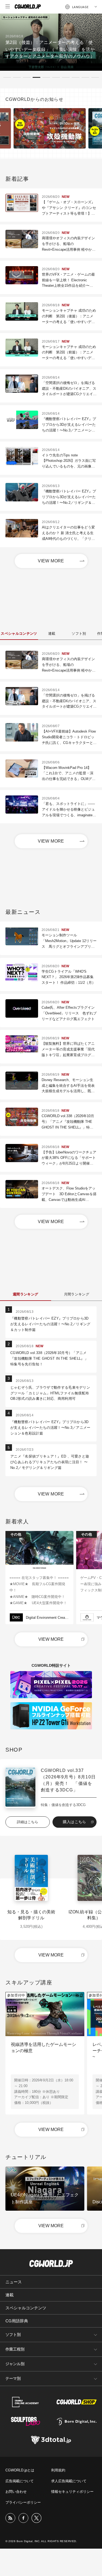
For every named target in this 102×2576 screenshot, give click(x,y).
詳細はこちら (27, 1822)
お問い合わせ (16, 2492)
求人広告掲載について (69, 2481)
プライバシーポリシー (23, 2502)
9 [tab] (85, 77)
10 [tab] (95, 77)
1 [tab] (7, 77)
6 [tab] (56, 77)
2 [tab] (17, 77)
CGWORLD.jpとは (20, 2470)
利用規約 (58, 2470)
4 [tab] (36, 77)
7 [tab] (66, 77)
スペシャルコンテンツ (26, 2308)
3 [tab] (27, 77)
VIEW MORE (51, 561)
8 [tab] (76, 77)
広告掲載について (20, 2481)
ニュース (14, 2282)
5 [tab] (46, 77)
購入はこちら (75, 1822)
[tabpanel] (51, 42)
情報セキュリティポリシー (72, 2492)
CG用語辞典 (17, 2321)
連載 (10, 2295)
